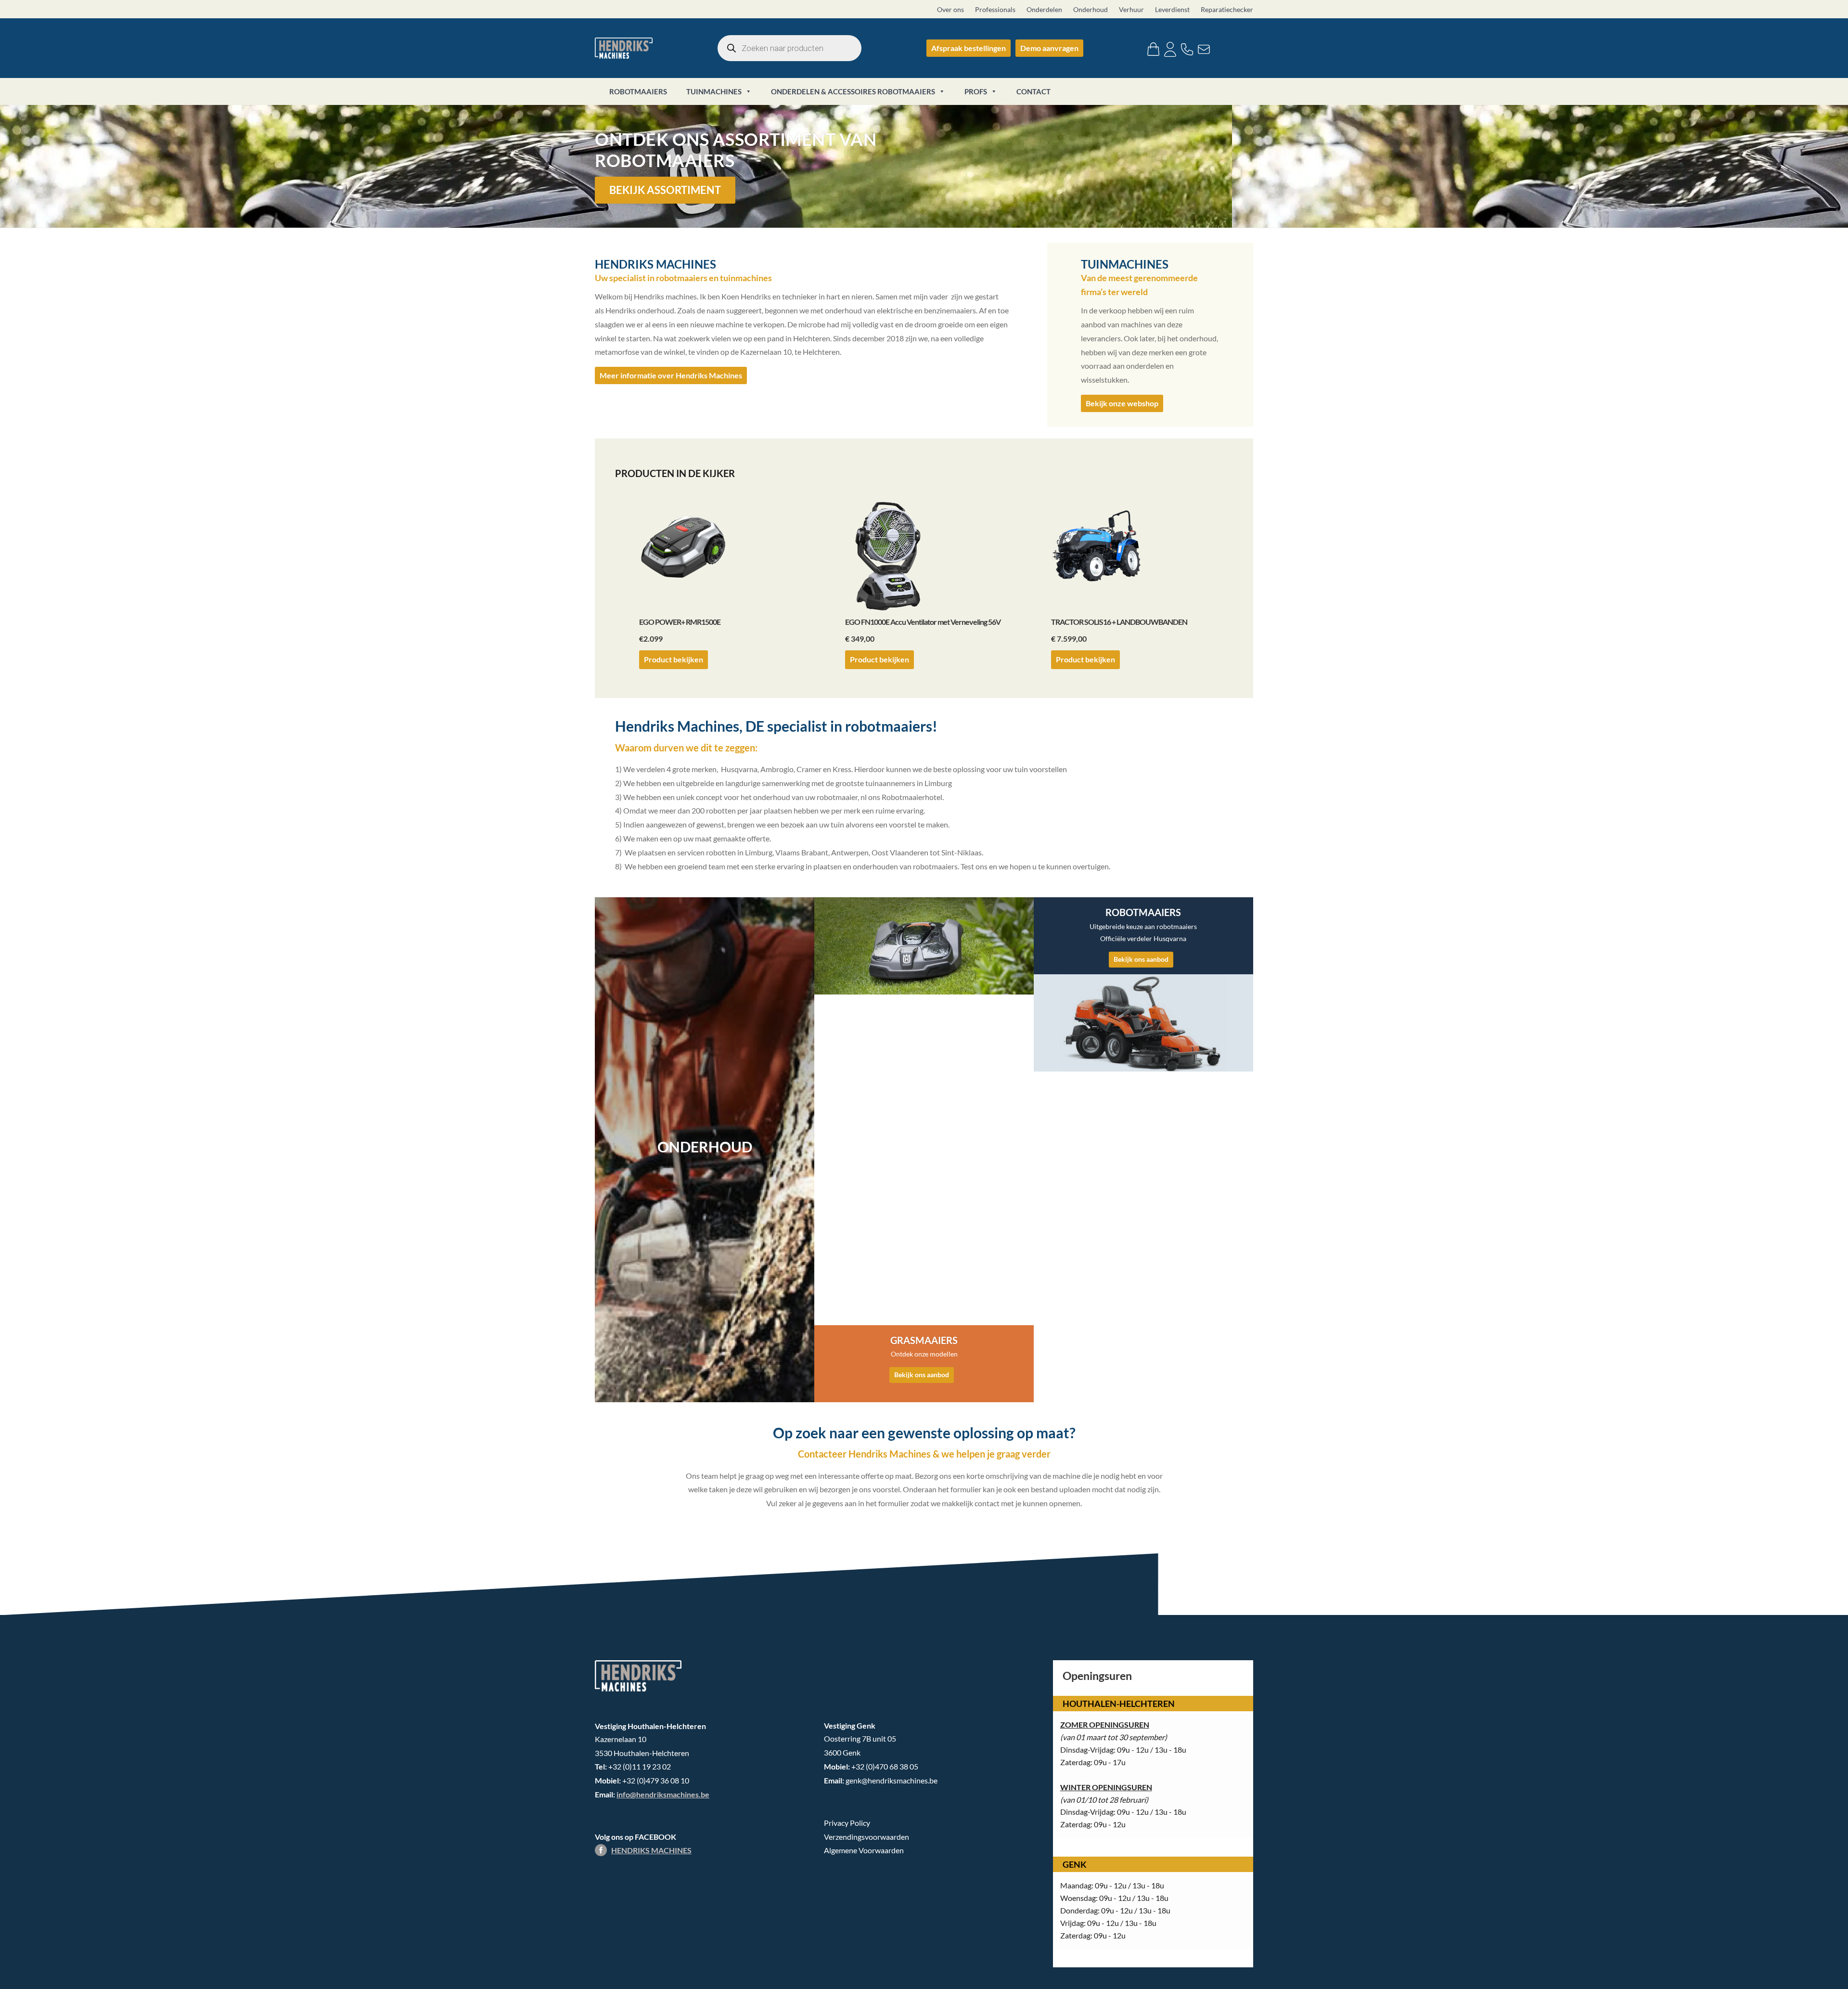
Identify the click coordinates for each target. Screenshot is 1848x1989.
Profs (976, 91)
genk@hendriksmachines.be (892, 1780)
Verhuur (1131, 9)
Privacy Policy (847, 1823)
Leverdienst (1172, 9)
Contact (1033, 91)
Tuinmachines (714, 91)
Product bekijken (674, 659)
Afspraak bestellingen (969, 48)
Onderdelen (1044, 9)
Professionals (995, 9)
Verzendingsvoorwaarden (866, 1837)
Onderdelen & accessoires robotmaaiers (853, 91)
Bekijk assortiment (665, 190)
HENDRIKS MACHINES (651, 1850)
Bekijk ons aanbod (922, 1375)
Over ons (950, 9)
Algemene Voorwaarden (864, 1850)
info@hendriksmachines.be (663, 1794)
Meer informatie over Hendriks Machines (671, 375)
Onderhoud (1091, 9)
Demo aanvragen (1049, 48)
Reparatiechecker (1227, 9)
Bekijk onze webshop (1122, 403)
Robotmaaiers (638, 91)
